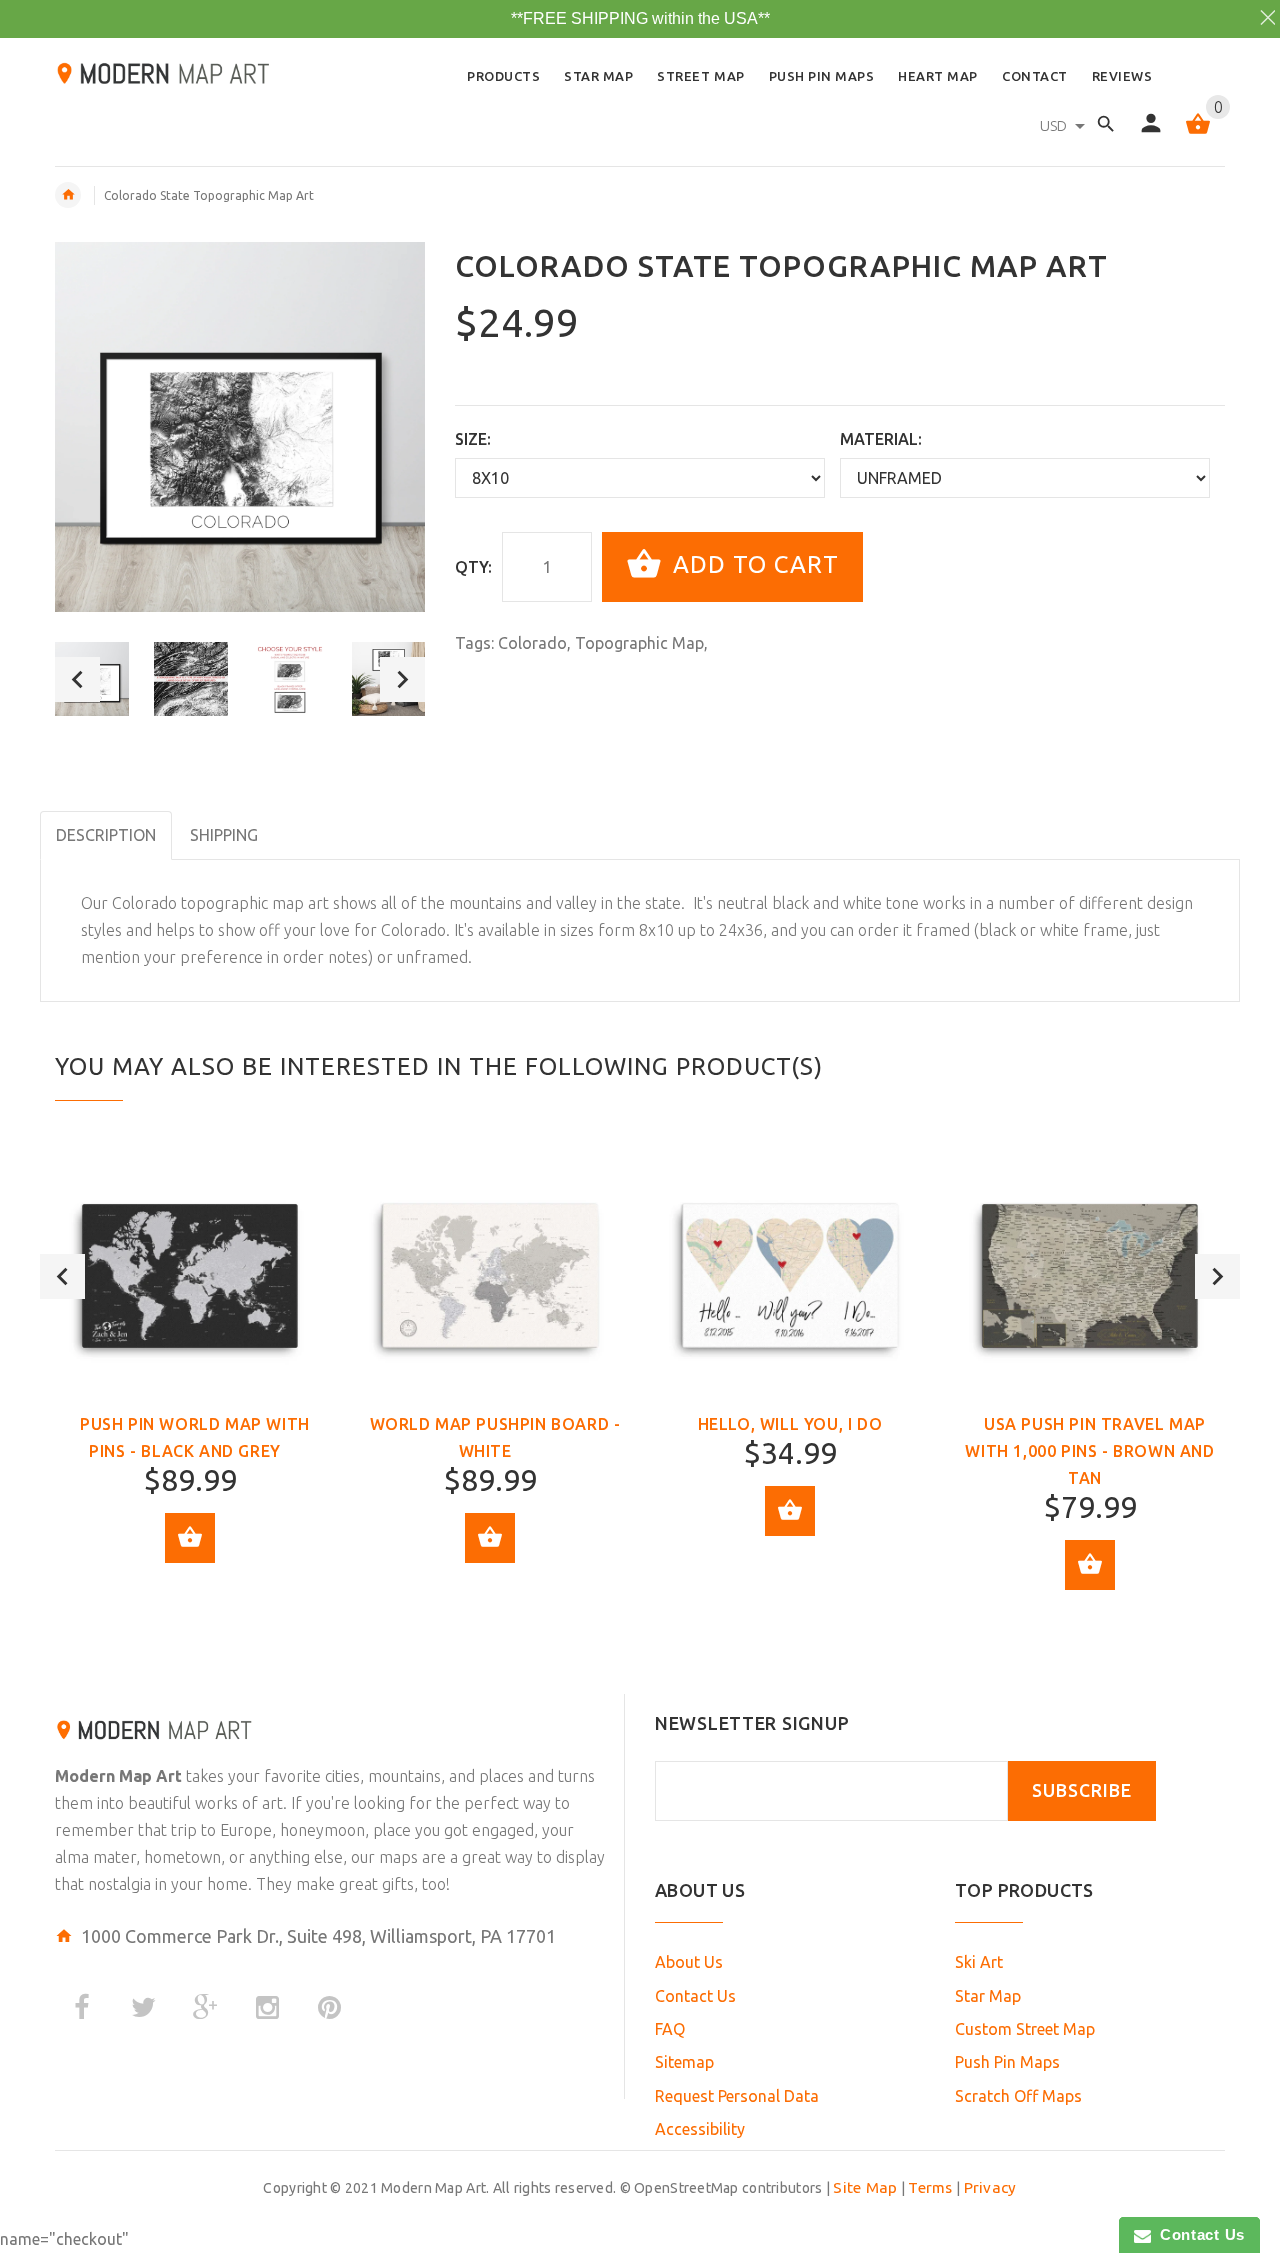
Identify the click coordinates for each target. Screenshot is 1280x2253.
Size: (473, 439)
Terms (930, 2187)
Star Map (988, 1996)
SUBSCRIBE (1082, 1790)
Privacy (990, 2187)
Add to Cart (752, 564)
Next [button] (402, 679)
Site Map (865, 2187)
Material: (881, 439)
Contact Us (695, 1996)
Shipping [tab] (224, 835)
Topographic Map (639, 643)
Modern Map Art (118, 1776)
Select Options (190, 1538)
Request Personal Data (737, 2096)
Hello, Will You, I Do (790, 1424)
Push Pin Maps (1007, 2062)
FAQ (670, 2029)
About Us (689, 1962)
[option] (191, 679)
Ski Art (979, 1962)
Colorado (532, 643)
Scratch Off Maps (1018, 2096)
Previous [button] (77, 679)
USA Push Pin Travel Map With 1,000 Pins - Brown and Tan (1089, 1451)
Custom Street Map (1025, 2029)
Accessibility (700, 2129)
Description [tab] (106, 835)
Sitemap (684, 2062)
